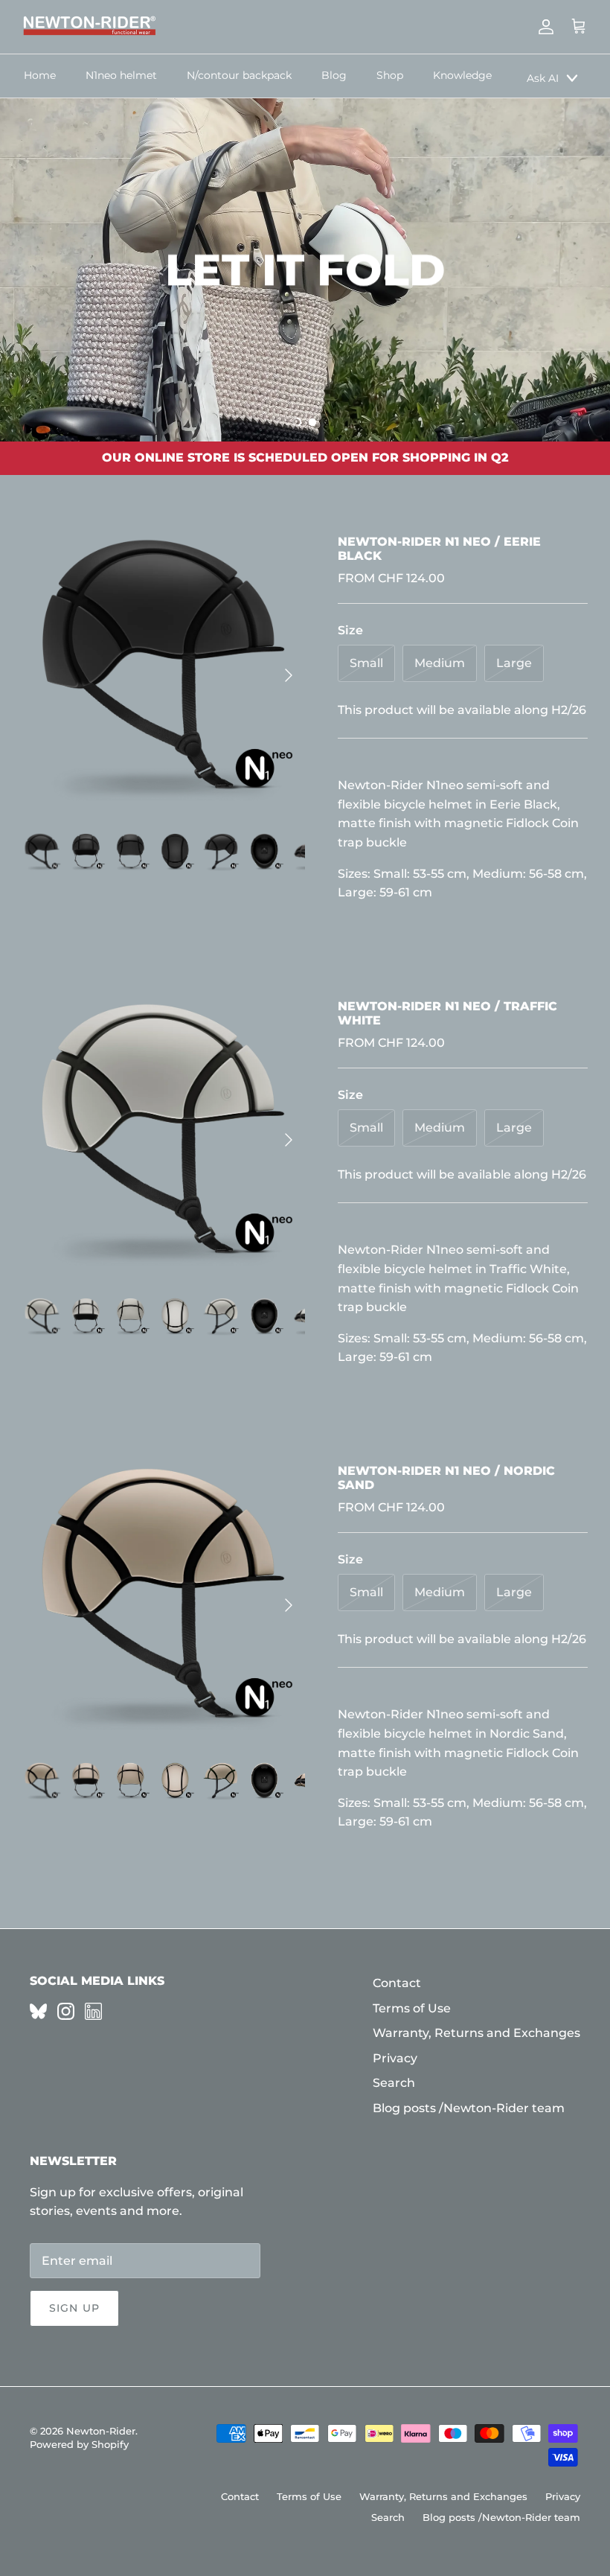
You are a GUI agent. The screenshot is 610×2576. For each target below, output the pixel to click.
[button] (297, 422)
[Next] (289, 675)
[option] (305, 270)
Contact (397, 1983)
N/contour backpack (239, 75)
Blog (334, 75)
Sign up (74, 2308)
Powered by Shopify (79, 2444)
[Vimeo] (38, 2011)
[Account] (543, 27)
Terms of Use (412, 2008)
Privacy (395, 2058)
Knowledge (462, 75)
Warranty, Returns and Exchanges (476, 2033)
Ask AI (543, 78)
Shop (390, 75)
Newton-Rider (101, 2431)
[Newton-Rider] (89, 27)
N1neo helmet (121, 75)
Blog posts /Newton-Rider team (469, 2108)
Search (394, 2083)
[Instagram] (66, 2011)
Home (40, 75)
